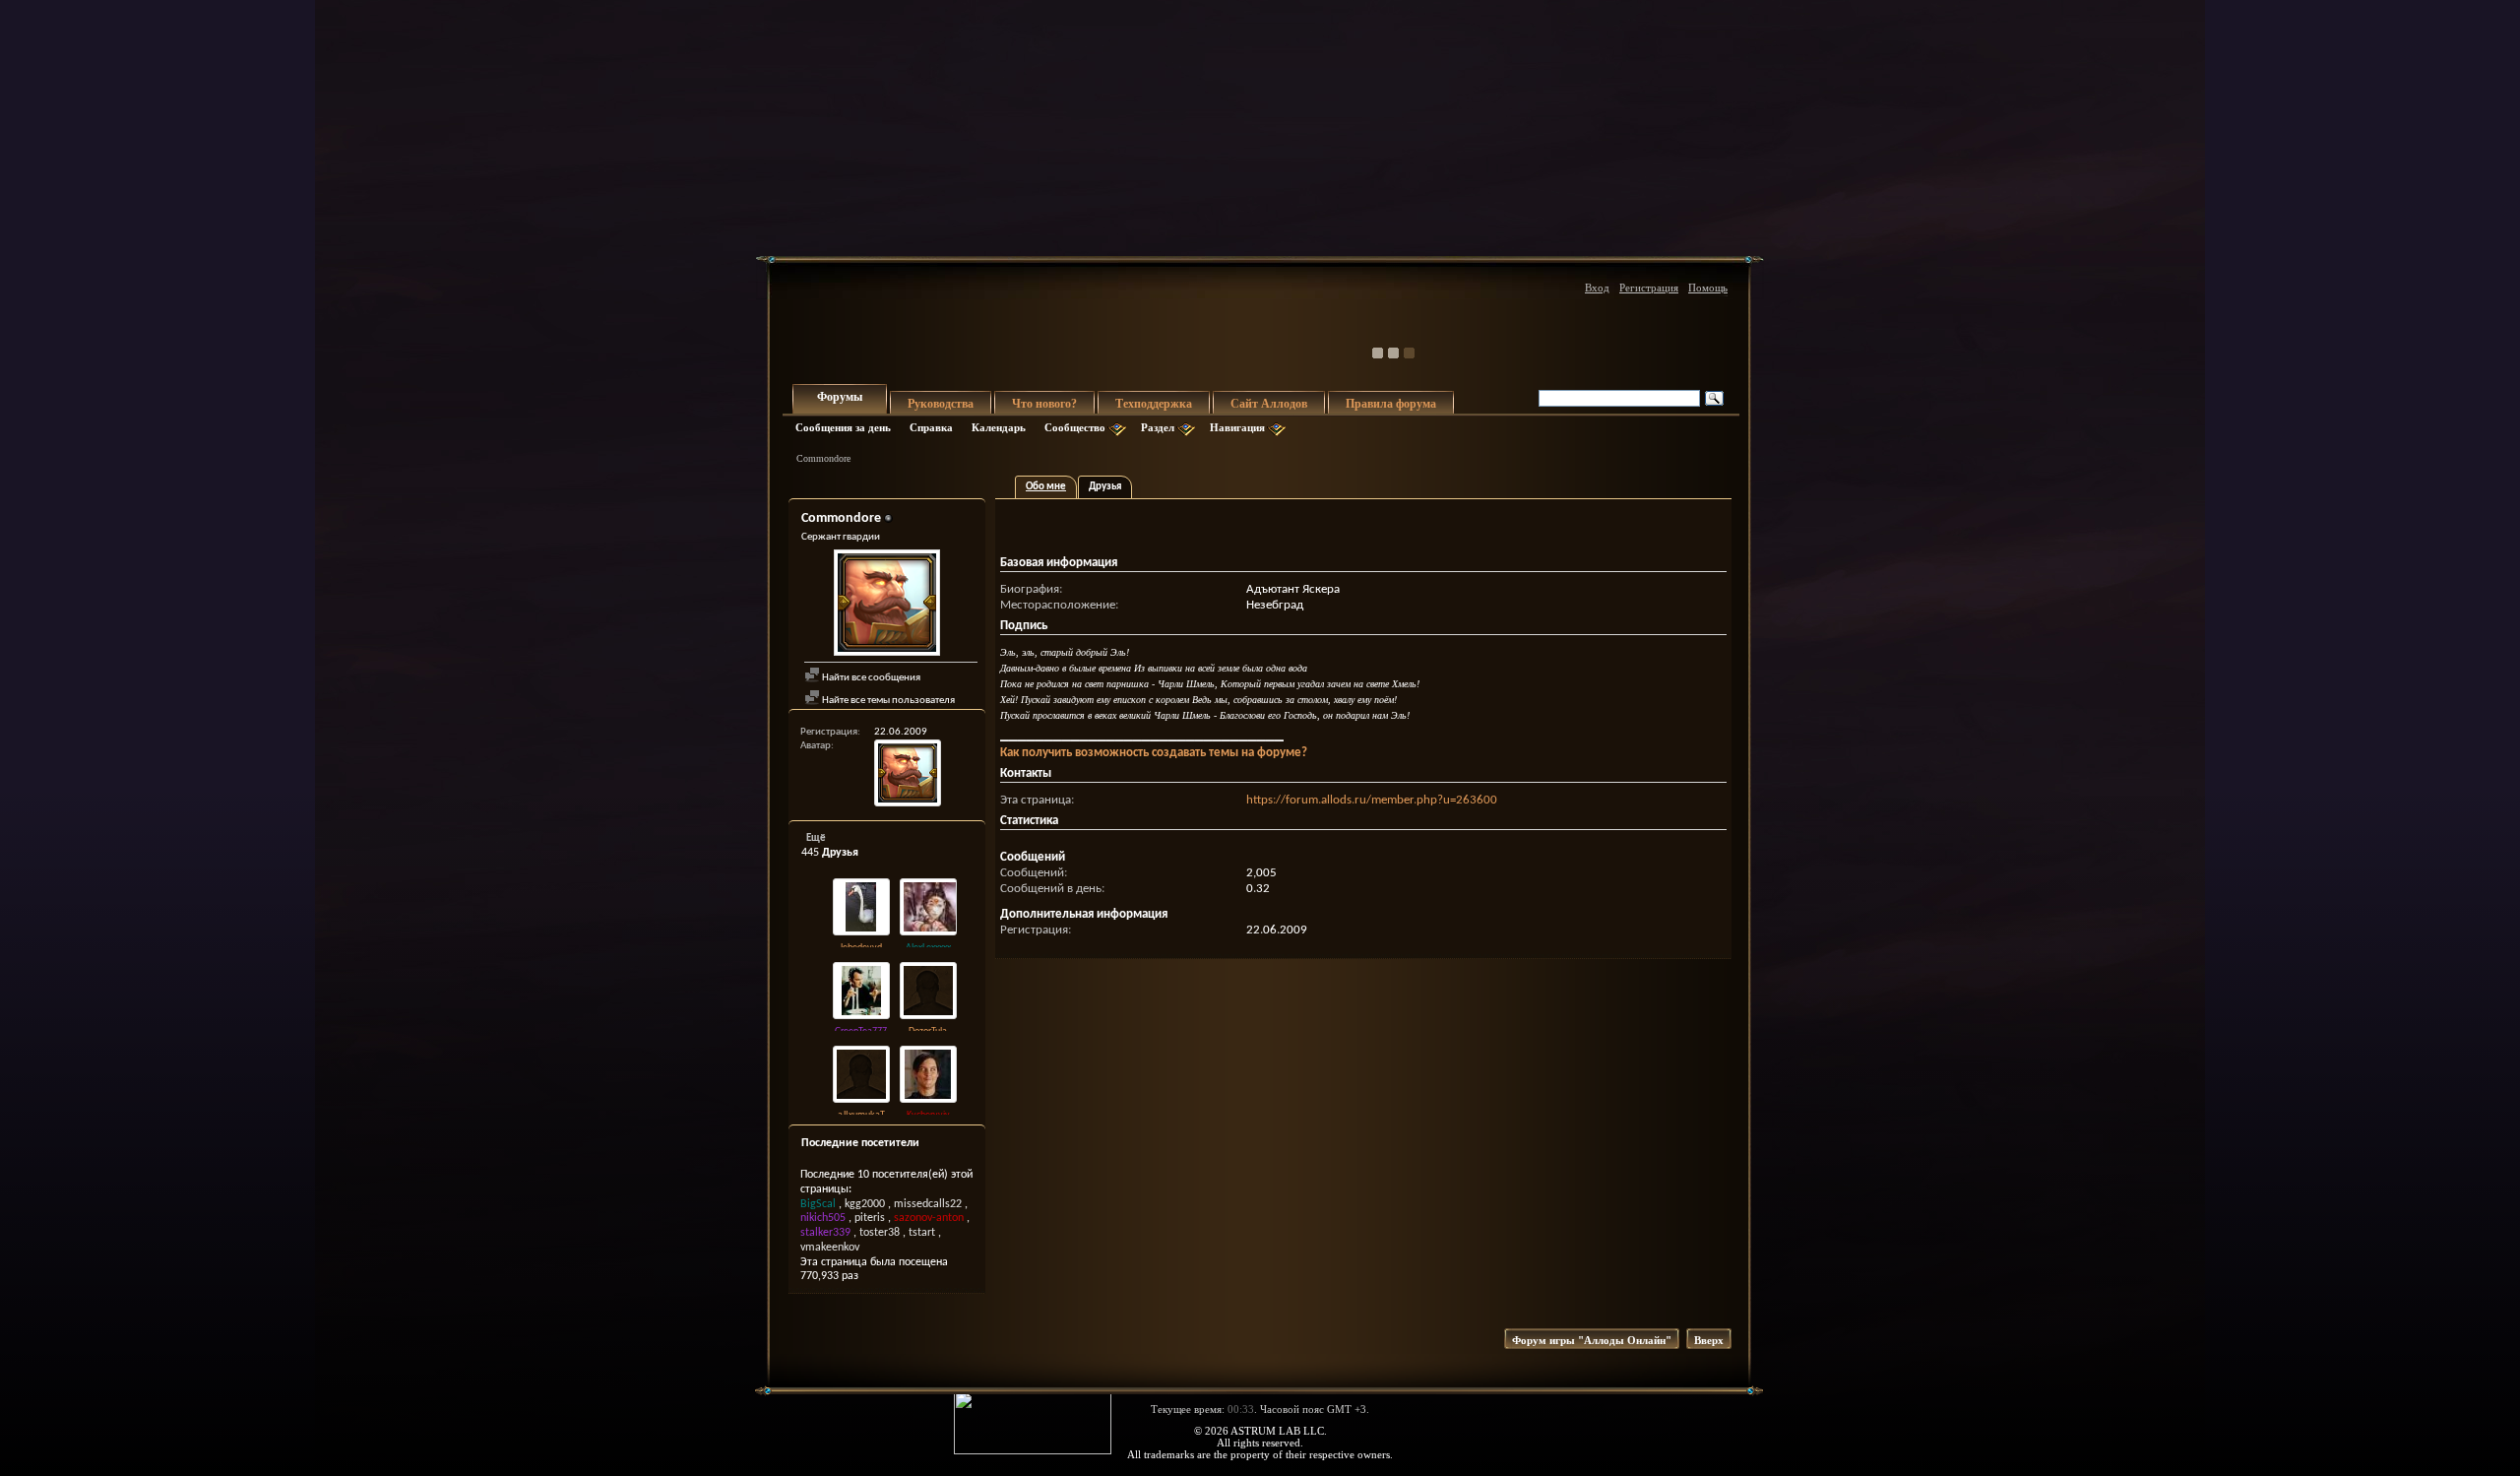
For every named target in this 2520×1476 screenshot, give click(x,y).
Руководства (941, 404)
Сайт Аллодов (1269, 404)
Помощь (1708, 288)
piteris (870, 1218)
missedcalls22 (928, 1204)
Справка (931, 427)
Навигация (1237, 427)
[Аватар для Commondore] (887, 605)
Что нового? (1044, 404)
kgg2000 (865, 1204)
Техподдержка (1154, 404)
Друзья (1105, 487)
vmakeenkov (830, 1248)
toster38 (880, 1233)
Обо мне (1046, 487)
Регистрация (1649, 288)
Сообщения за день (843, 427)
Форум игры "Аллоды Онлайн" (1592, 1340)
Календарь (999, 427)
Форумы (840, 397)
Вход (1597, 288)
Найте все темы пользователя (887, 701)
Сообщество (1075, 427)
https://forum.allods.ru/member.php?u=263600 (1372, 800)
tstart (922, 1233)
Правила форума (1391, 404)
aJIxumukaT (861, 1115)
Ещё (816, 838)
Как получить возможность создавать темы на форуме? (1154, 753)
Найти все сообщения (870, 678)
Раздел (1158, 427)
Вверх (1709, 1340)
